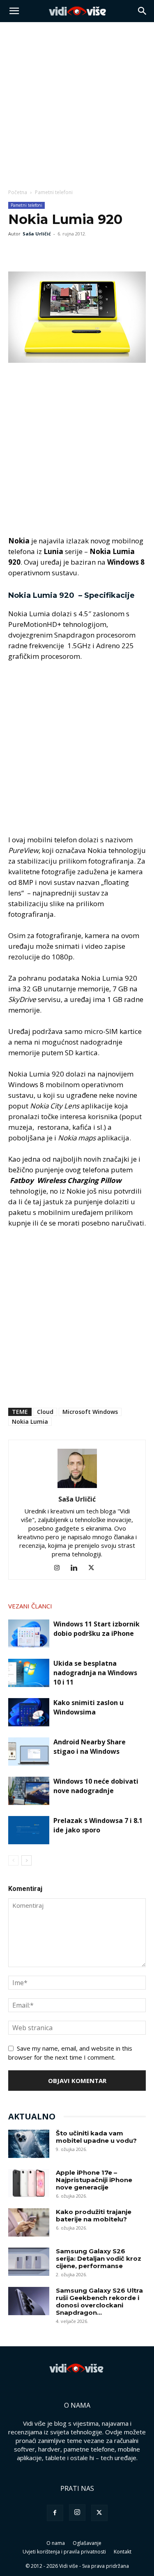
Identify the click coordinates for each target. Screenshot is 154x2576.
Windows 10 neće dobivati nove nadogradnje (96, 1786)
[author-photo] (77, 1488)
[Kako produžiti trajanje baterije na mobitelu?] (29, 2222)
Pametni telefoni (54, 192)
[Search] (143, 11)
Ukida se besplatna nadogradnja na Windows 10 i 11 (95, 1673)
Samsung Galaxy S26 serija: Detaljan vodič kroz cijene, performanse (99, 2258)
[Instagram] (60, 1568)
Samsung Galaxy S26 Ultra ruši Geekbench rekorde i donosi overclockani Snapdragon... (99, 2301)
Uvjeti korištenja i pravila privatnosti (64, 2552)
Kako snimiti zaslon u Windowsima (88, 1707)
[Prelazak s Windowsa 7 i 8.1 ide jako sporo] (29, 1830)
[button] (14, 11)
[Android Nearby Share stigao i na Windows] (29, 1752)
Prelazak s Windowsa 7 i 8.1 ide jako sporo (98, 1825)
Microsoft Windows (90, 1412)
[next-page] (26, 1860)
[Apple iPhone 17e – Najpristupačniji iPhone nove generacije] (29, 2183)
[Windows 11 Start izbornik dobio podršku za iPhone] (29, 1634)
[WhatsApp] (54, 252)
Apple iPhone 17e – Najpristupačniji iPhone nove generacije (94, 2180)
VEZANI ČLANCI (30, 1606)
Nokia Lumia (30, 1421)
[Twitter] (35, 252)
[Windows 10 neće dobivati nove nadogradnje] (29, 1791)
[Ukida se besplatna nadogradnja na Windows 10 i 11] (29, 1673)
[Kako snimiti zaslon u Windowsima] (29, 1712)
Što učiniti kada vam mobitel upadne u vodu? (96, 2137)
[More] (74, 252)
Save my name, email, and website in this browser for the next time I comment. (70, 2053)
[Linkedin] (77, 1568)
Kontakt (123, 2552)
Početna (18, 192)
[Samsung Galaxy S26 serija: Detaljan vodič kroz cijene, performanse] (29, 2262)
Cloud (45, 1412)
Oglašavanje (87, 2543)
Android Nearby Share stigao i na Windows (90, 1747)
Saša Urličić (37, 234)
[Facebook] (16, 252)
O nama (56, 2543)
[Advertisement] (77, 103)
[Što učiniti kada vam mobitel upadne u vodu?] (29, 2144)
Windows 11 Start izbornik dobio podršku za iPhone (97, 1629)
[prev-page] (13, 1860)
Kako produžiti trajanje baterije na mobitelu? (94, 2215)
